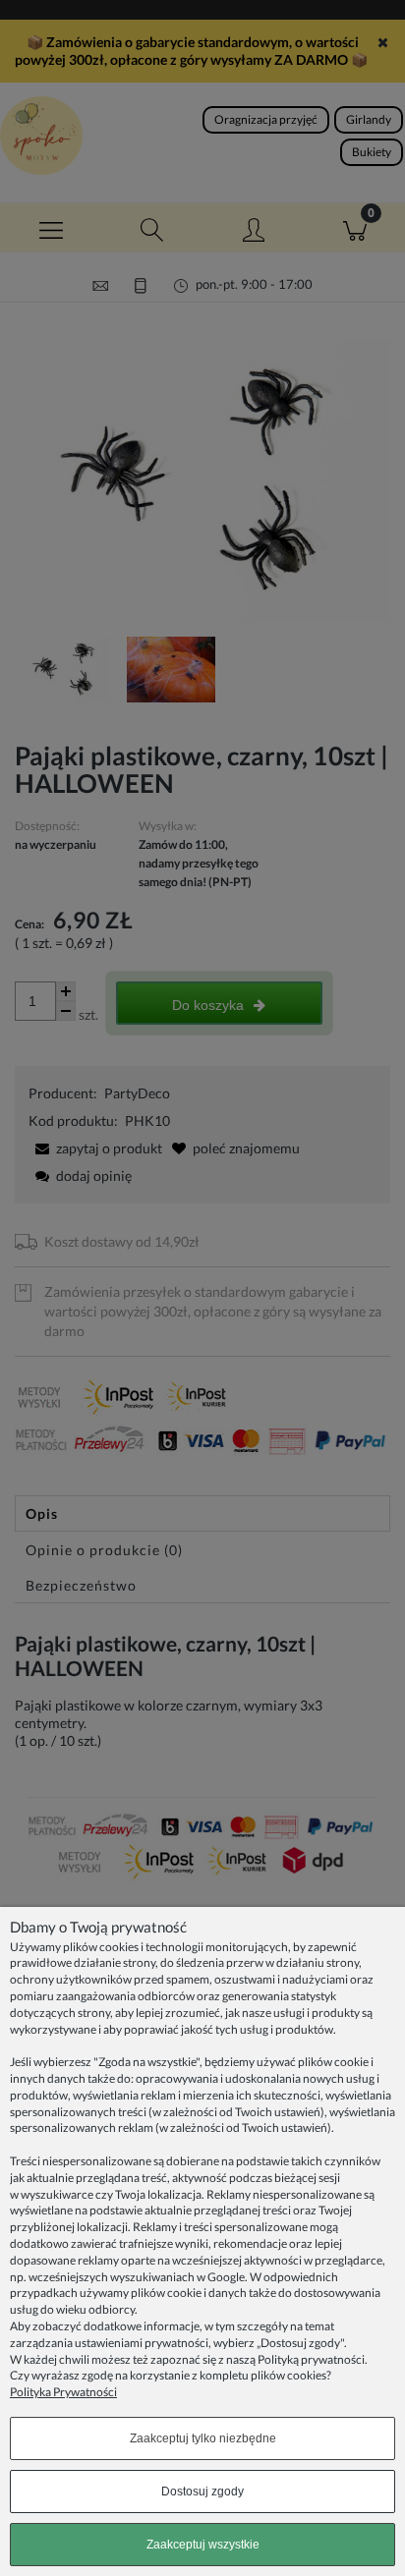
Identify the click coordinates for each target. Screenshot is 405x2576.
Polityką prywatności (311, 2359)
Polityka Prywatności (63, 2392)
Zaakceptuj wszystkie (203, 2545)
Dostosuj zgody (202, 2492)
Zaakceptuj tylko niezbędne (203, 2438)
